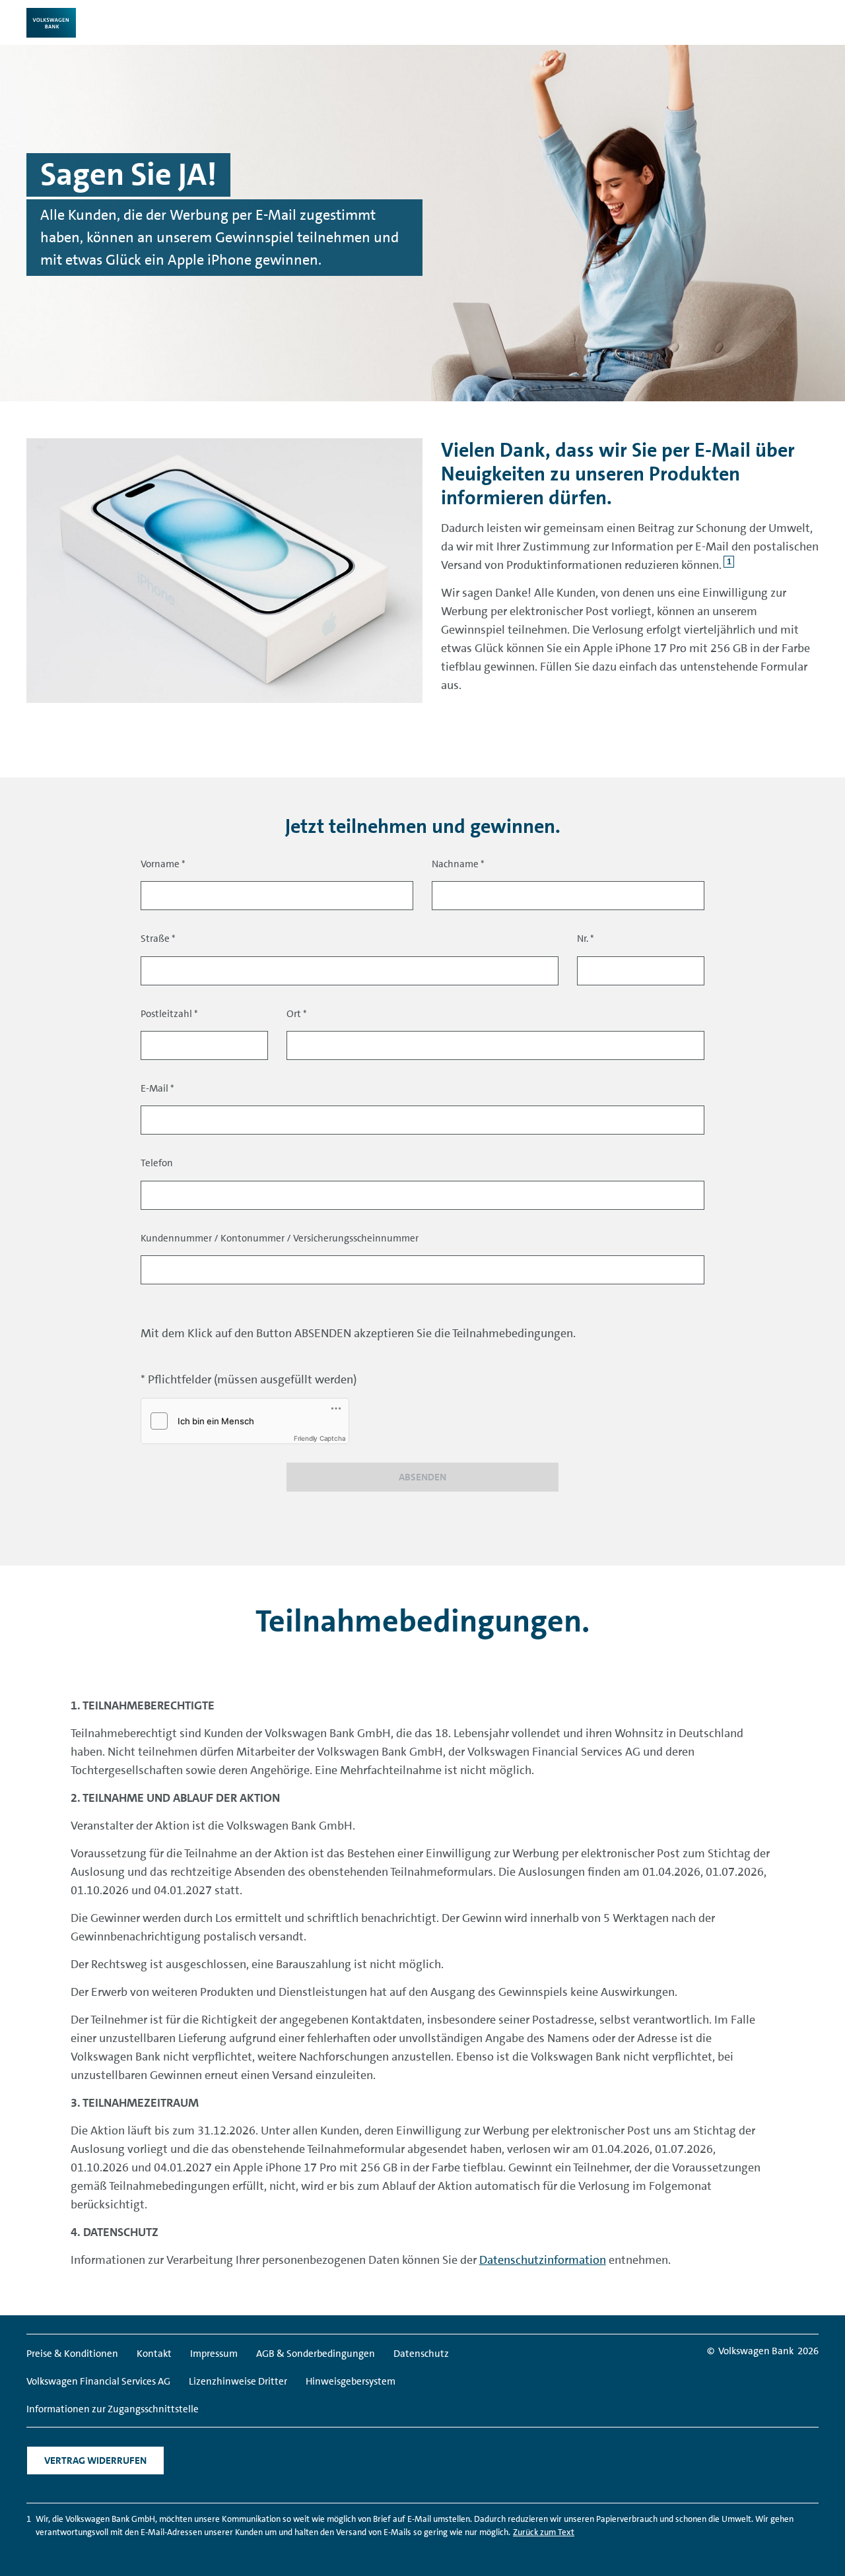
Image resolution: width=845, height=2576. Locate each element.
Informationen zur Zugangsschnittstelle (113, 2409)
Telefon (157, 1163)
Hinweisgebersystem (351, 2381)
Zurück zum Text (544, 2532)
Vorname (163, 864)
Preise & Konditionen (72, 2354)
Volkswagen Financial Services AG (98, 2381)
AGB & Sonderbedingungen (316, 2354)
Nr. (586, 939)
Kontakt (154, 2354)
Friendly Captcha (320, 1438)
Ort (297, 1014)
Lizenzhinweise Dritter (238, 2381)
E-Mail (157, 1088)
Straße (158, 939)
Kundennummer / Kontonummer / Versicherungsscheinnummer (280, 1238)
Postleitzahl (169, 1014)
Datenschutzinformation (543, 2260)
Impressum (214, 2354)
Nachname (458, 864)
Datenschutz (421, 2354)
